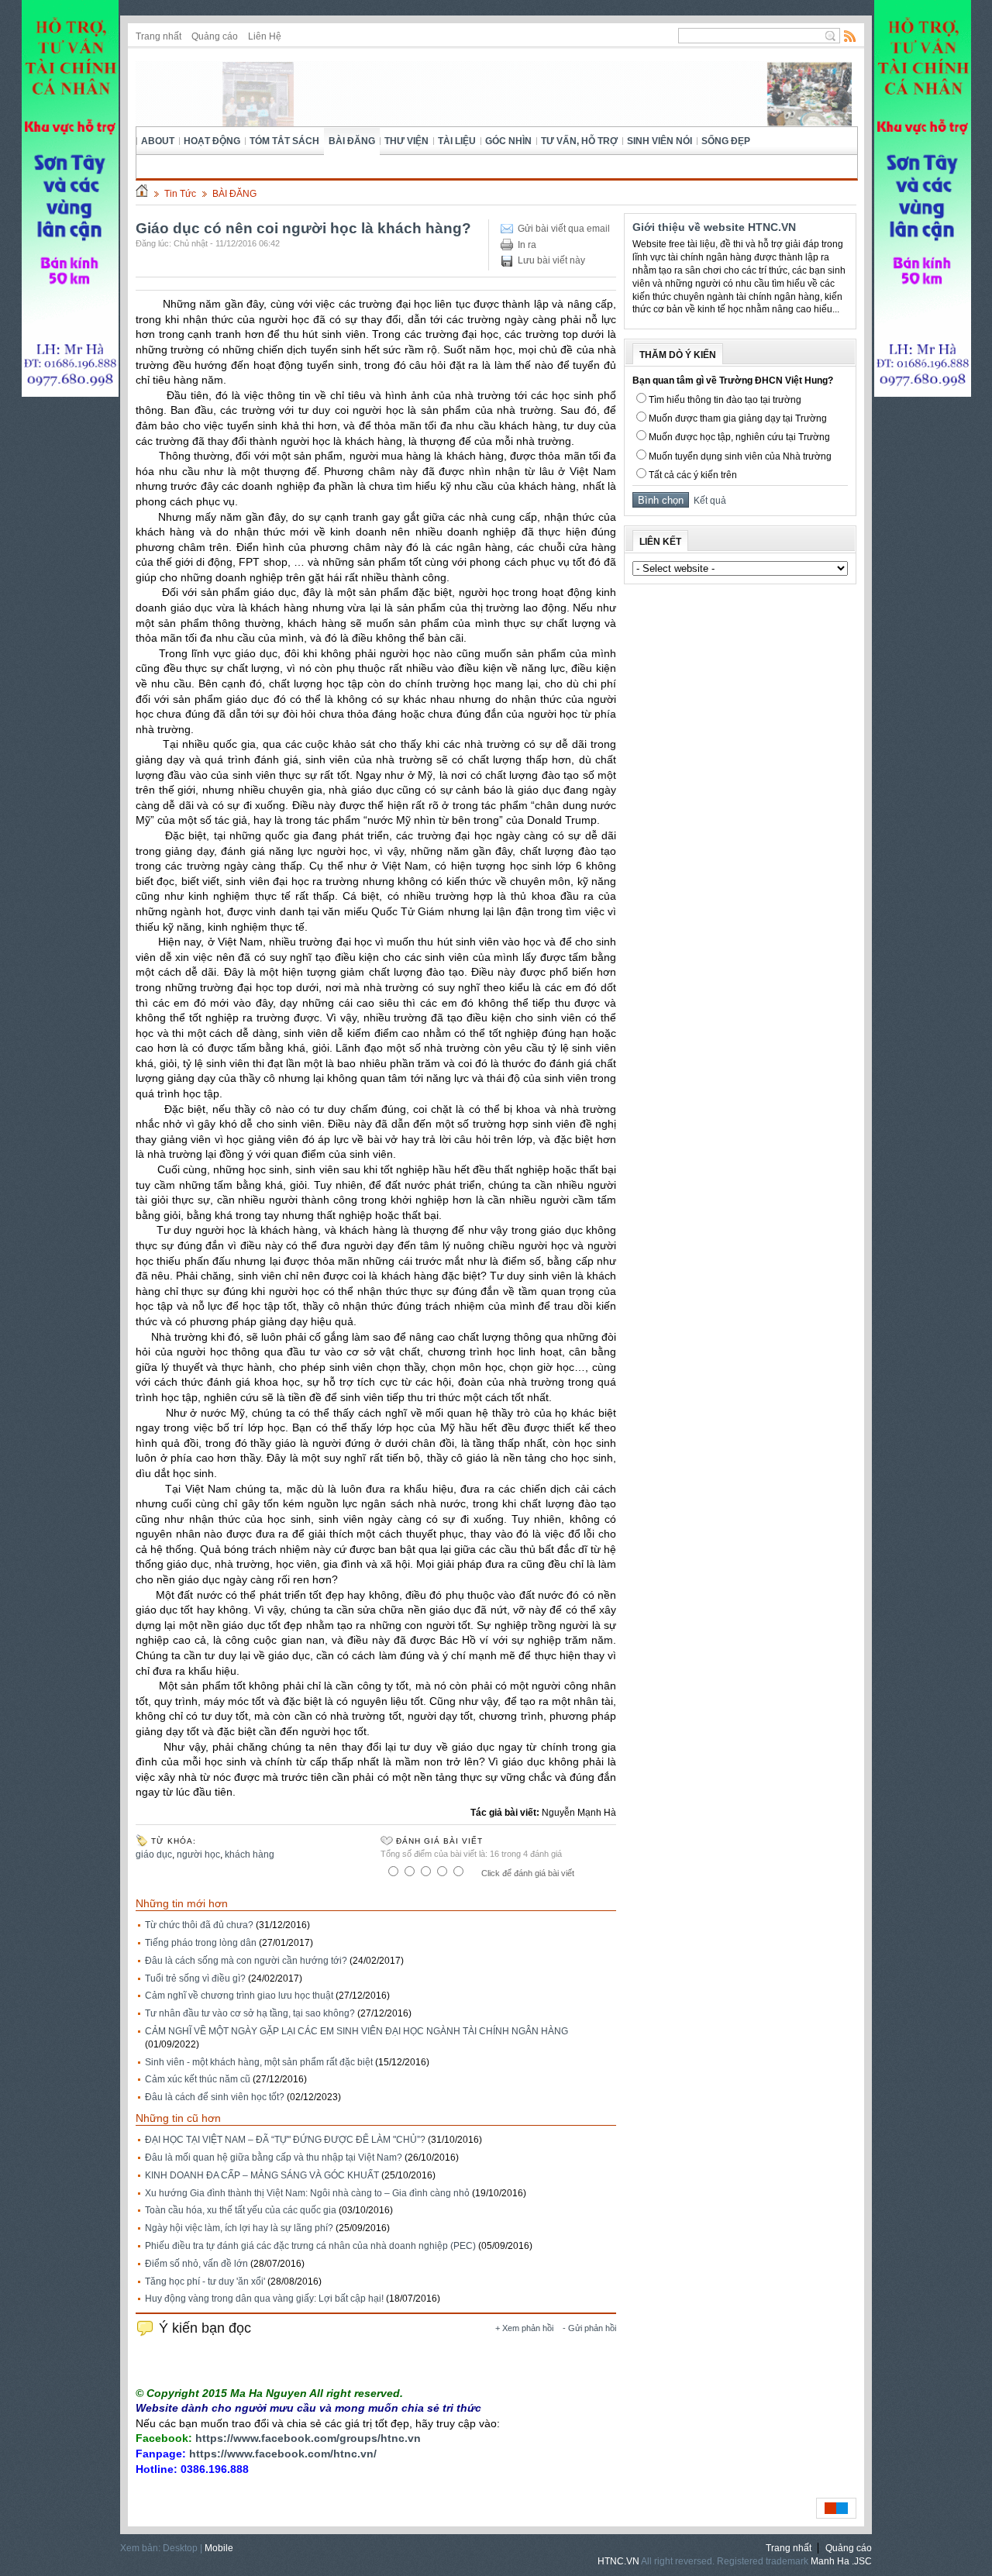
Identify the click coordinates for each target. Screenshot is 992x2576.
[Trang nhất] (142, 194)
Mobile (219, 2548)
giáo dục (154, 1855)
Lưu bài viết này (551, 260)
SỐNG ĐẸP (726, 141)
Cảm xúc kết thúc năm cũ (198, 2079)
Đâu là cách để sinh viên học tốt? (215, 2097)
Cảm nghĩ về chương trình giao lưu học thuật (239, 1996)
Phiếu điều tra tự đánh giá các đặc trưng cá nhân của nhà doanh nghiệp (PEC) (310, 2246)
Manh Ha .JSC (841, 2561)
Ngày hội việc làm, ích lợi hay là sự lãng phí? (239, 2228)
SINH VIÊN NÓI (660, 141)
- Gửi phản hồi (589, 2328)
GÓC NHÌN (508, 141)
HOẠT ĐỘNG (212, 141)
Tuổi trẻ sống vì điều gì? (195, 1978)
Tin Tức (180, 194)
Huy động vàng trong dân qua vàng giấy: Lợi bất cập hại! (264, 2299)
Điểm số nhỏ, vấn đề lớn (196, 2264)
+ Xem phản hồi (524, 2328)
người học (198, 1855)
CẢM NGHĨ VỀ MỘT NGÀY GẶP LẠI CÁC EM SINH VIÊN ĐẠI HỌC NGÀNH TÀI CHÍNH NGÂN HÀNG (356, 2031)
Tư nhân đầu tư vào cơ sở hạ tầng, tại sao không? (250, 2013)
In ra (527, 245)
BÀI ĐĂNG (352, 141)
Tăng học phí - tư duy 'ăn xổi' (205, 2282)
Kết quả (708, 501)
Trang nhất (158, 36)
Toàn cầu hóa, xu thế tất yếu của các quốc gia (241, 2210)
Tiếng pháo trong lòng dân (201, 1943)
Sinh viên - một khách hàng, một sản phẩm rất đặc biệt (259, 2062)
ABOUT (158, 141)
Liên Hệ (265, 36)
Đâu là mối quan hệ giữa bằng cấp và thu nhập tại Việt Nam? (274, 2158)
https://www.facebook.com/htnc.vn (281, 2454)
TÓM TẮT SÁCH (284, 141)
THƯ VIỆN (406, 141)
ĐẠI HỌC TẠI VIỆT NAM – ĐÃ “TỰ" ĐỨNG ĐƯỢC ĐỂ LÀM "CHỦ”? (285, 2140)
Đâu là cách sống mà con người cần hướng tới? (246, 1961)
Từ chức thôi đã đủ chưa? (199, 1925)
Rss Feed (850, 36)
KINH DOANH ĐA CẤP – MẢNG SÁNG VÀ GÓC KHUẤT (262, 2175)
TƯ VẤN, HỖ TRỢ (579, 141)
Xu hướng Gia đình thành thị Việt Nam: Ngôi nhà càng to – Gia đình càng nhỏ (307, 2193)
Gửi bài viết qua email (564, 229)
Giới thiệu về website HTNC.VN (714, 227)
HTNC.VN (618, 2561)
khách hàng (250, 1855)
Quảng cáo (215, 36)
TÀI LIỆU (457, 141)
